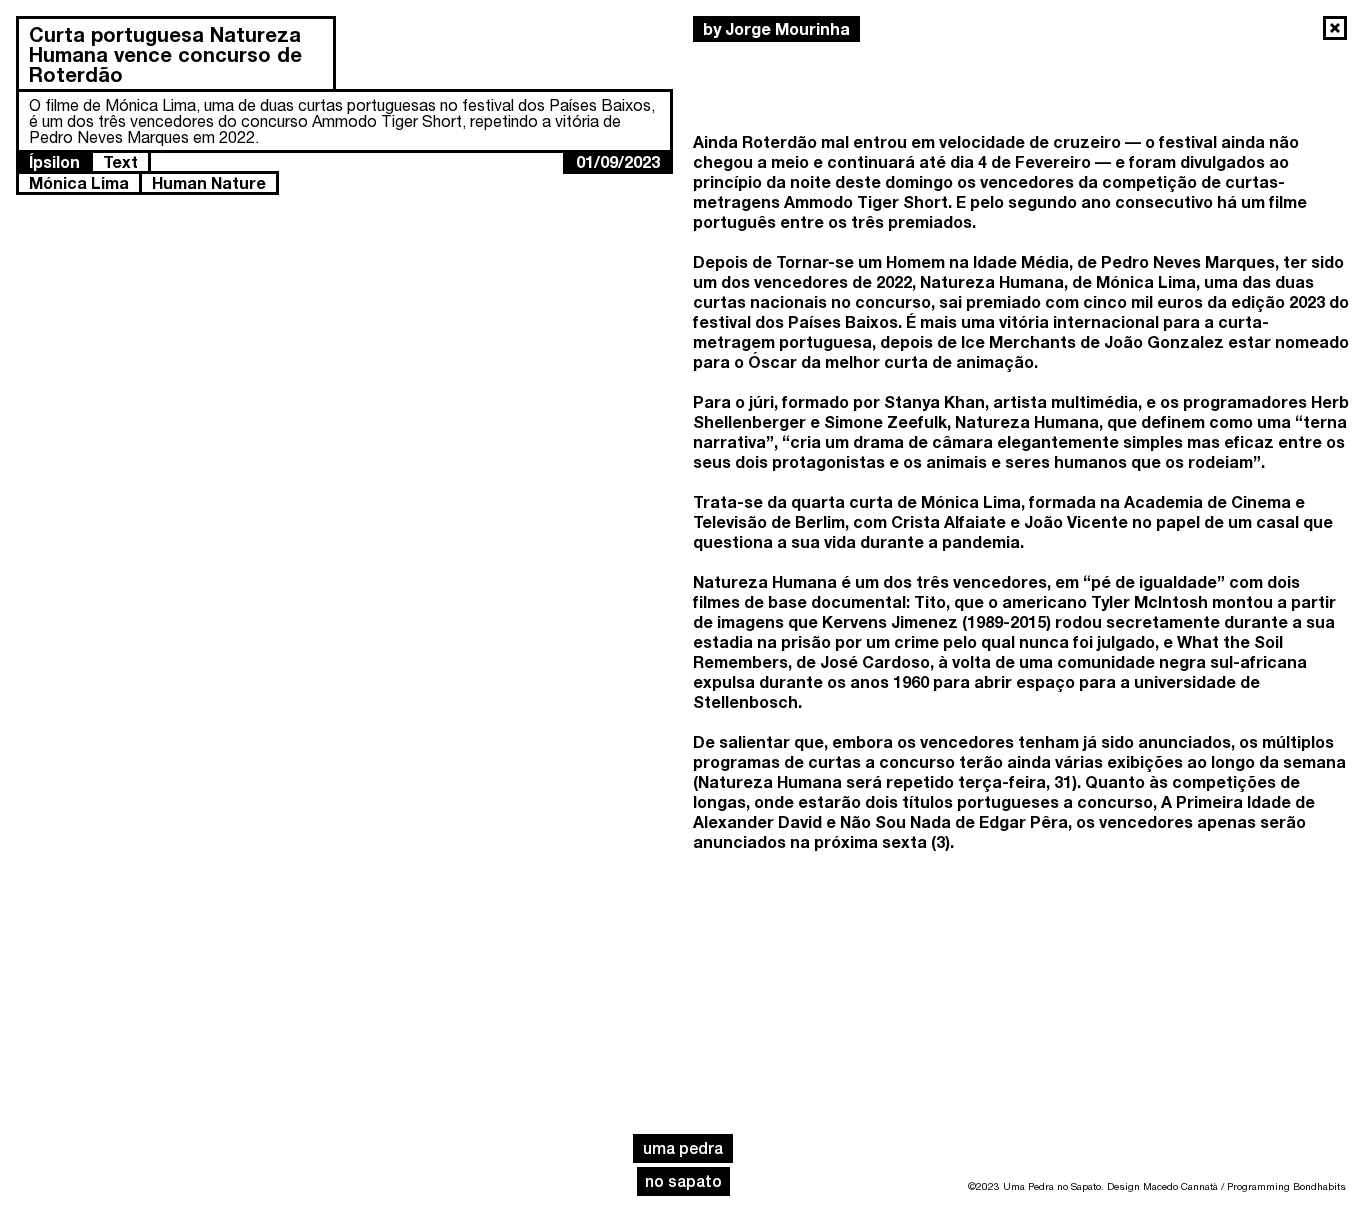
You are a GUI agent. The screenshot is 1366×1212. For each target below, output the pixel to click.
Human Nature (209, 182)
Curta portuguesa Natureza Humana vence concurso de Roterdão (165, 54)
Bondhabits (1319, 1186)
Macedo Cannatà (1180, 1186)
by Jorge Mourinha (776, 28)
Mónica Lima (79, 182)
